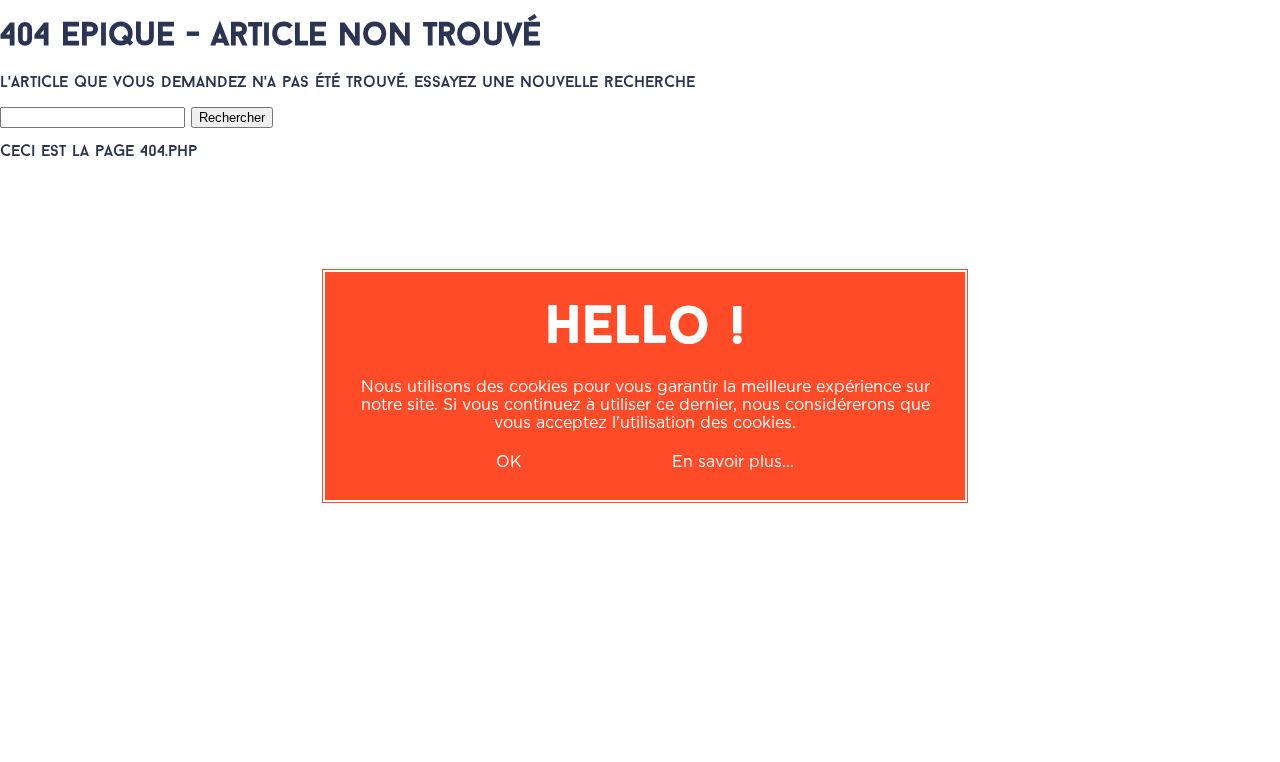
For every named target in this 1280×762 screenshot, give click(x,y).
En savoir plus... (733, 461)
